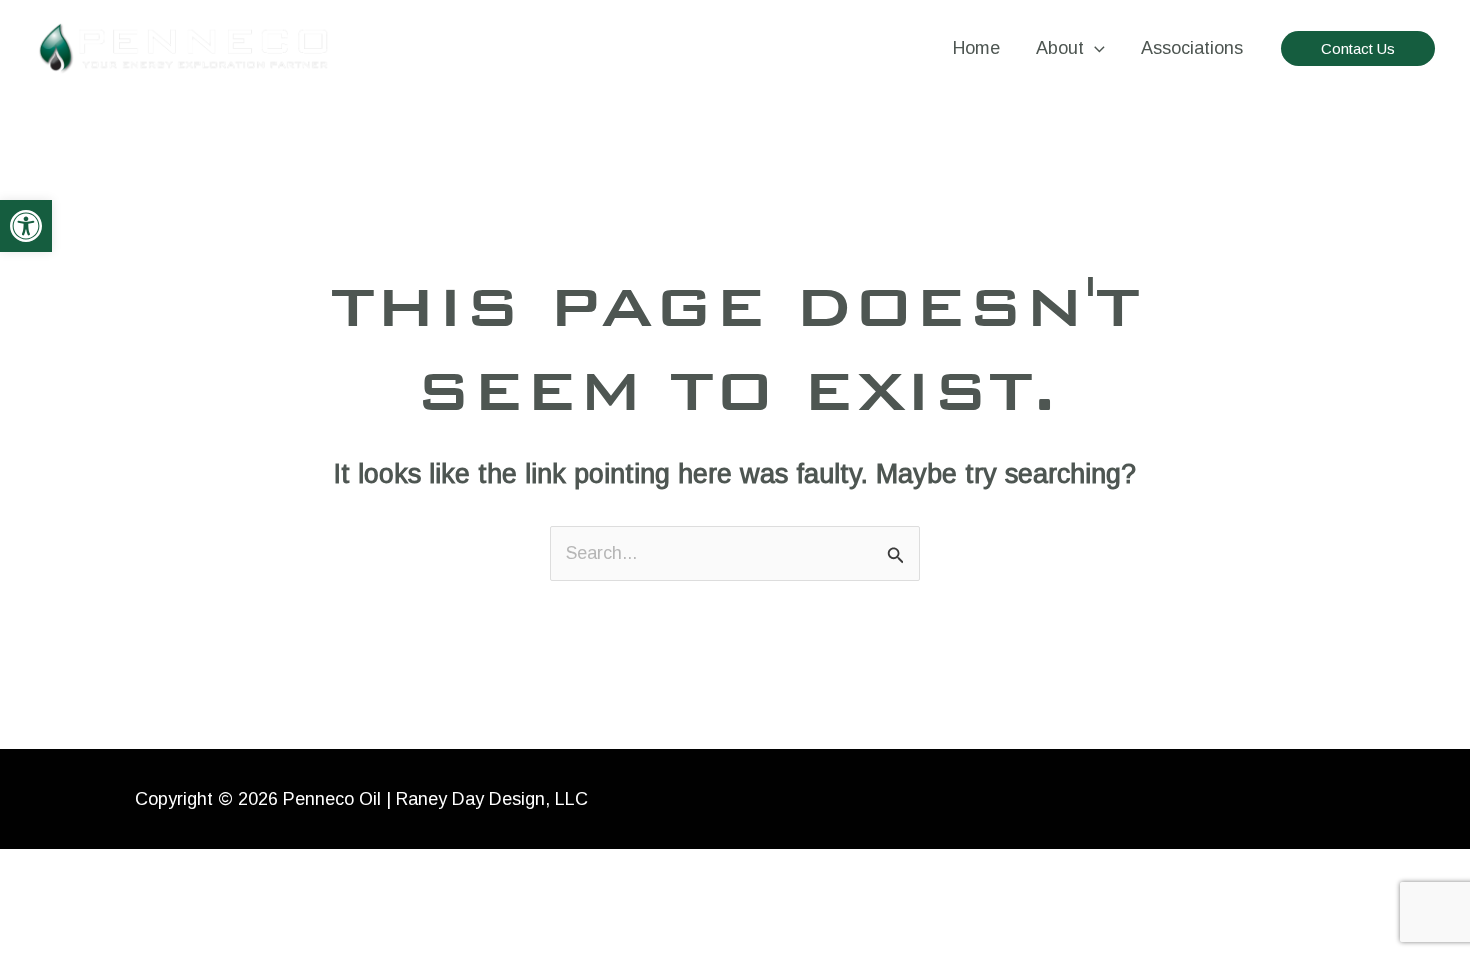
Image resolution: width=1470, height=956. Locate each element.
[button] (26, 226)
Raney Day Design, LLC (492, 799)
